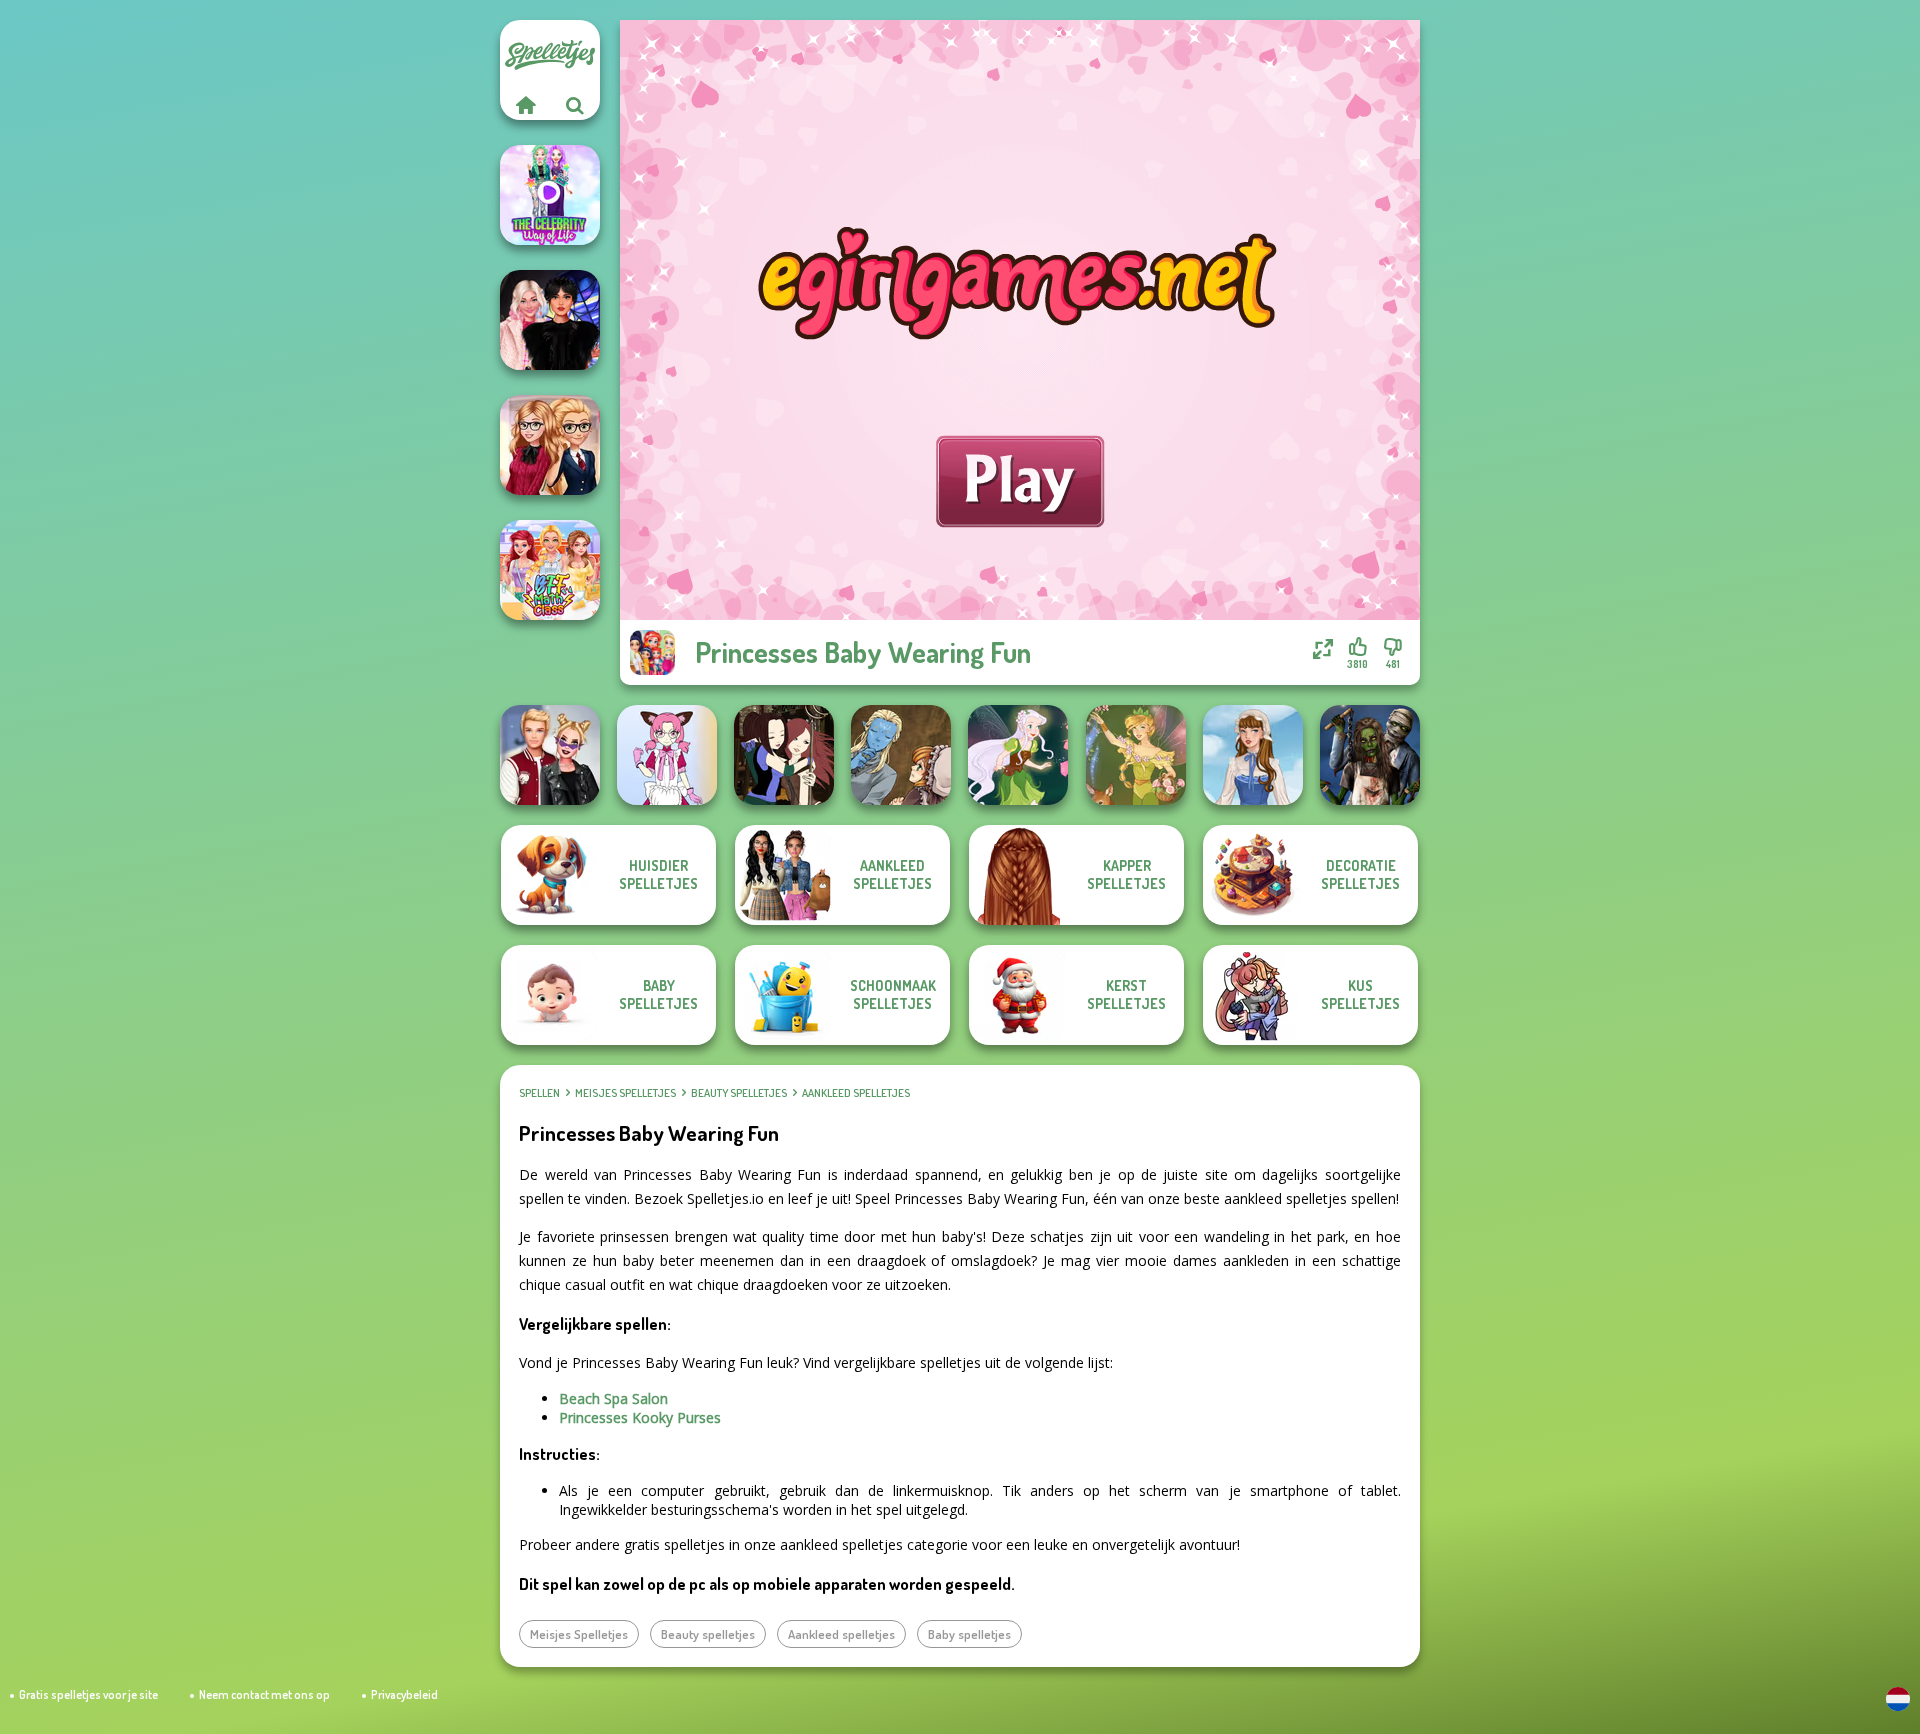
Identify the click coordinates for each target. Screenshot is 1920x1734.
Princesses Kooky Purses (640, 1417)
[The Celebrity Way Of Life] (550, 195)
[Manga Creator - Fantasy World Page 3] (784, 755)
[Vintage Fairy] (1136, 755)
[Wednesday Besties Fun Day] (550, 320)
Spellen (539, 1093)
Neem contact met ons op (264, 1694)
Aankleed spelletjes (856, 1093)
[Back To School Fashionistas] (550, 445)
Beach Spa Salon (613, 1398)
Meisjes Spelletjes (625, 1093)
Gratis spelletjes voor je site (88, 1694)
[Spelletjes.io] (525, 105)
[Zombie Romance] (1370, 755)
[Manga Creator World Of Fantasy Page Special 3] (901, 755)
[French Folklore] (1253, 755)
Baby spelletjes (969, 1634)
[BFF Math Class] (550, 570)
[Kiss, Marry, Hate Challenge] (550, 755)
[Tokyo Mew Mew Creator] (667, 755)
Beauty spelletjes (739, 1093)
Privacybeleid (404, 1694)
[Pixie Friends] (1018, 755)
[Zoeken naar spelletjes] (575, 105)
